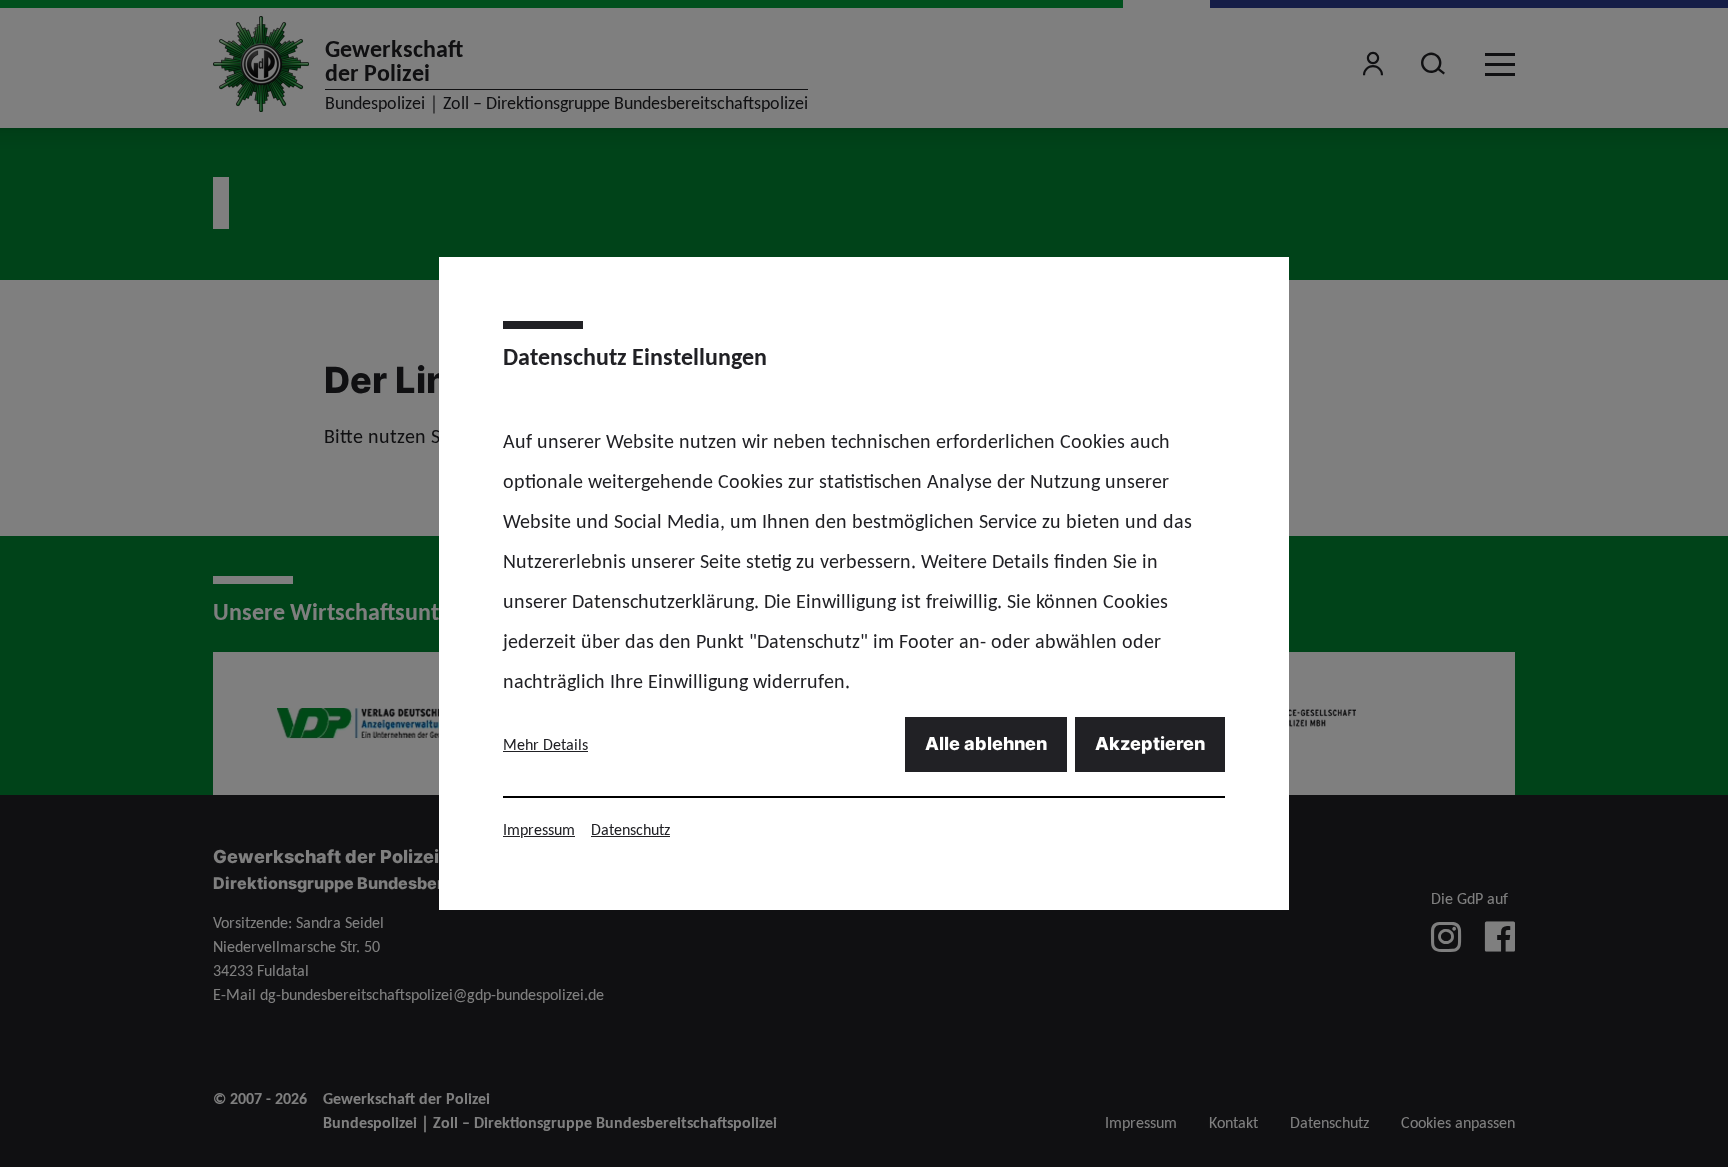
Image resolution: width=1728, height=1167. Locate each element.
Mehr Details (545, 744)
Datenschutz (630, 829)
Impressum (539, 829)
